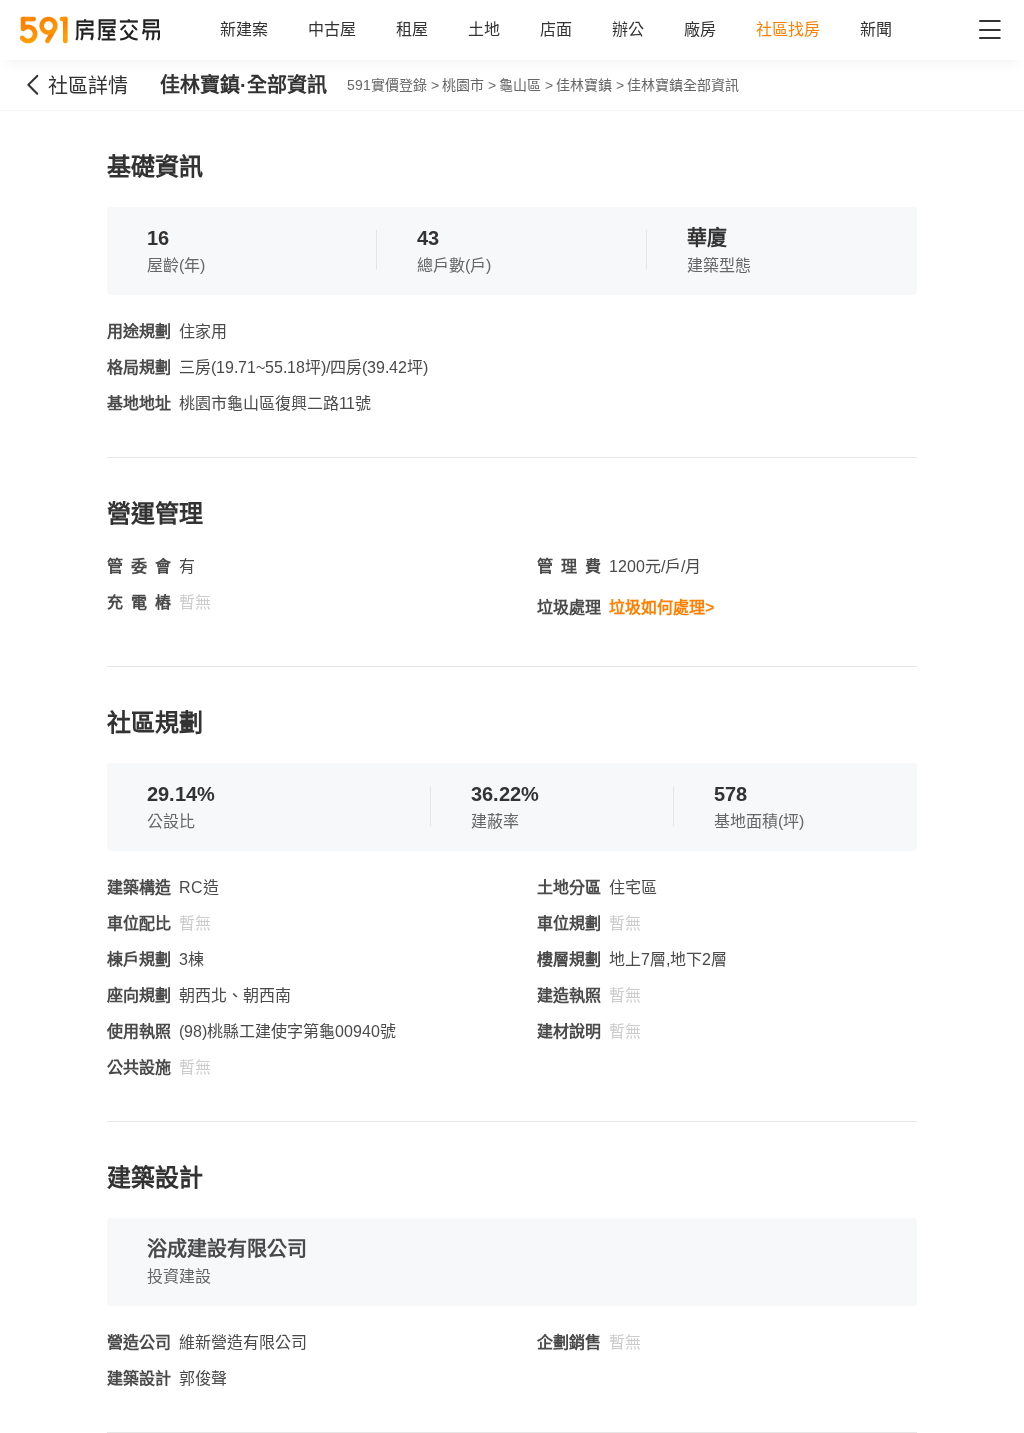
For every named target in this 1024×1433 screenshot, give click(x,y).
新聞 (876, 29)
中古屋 (332, 29)
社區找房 (788, 29)
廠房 (700, 29)
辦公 (628, 29)
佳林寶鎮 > (590, 85)
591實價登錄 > (393, 85)
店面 (556, 29)
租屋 (412, 29)
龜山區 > (526, 85)
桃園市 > (469, 85)
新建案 (244, 29)
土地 (484, 29)
